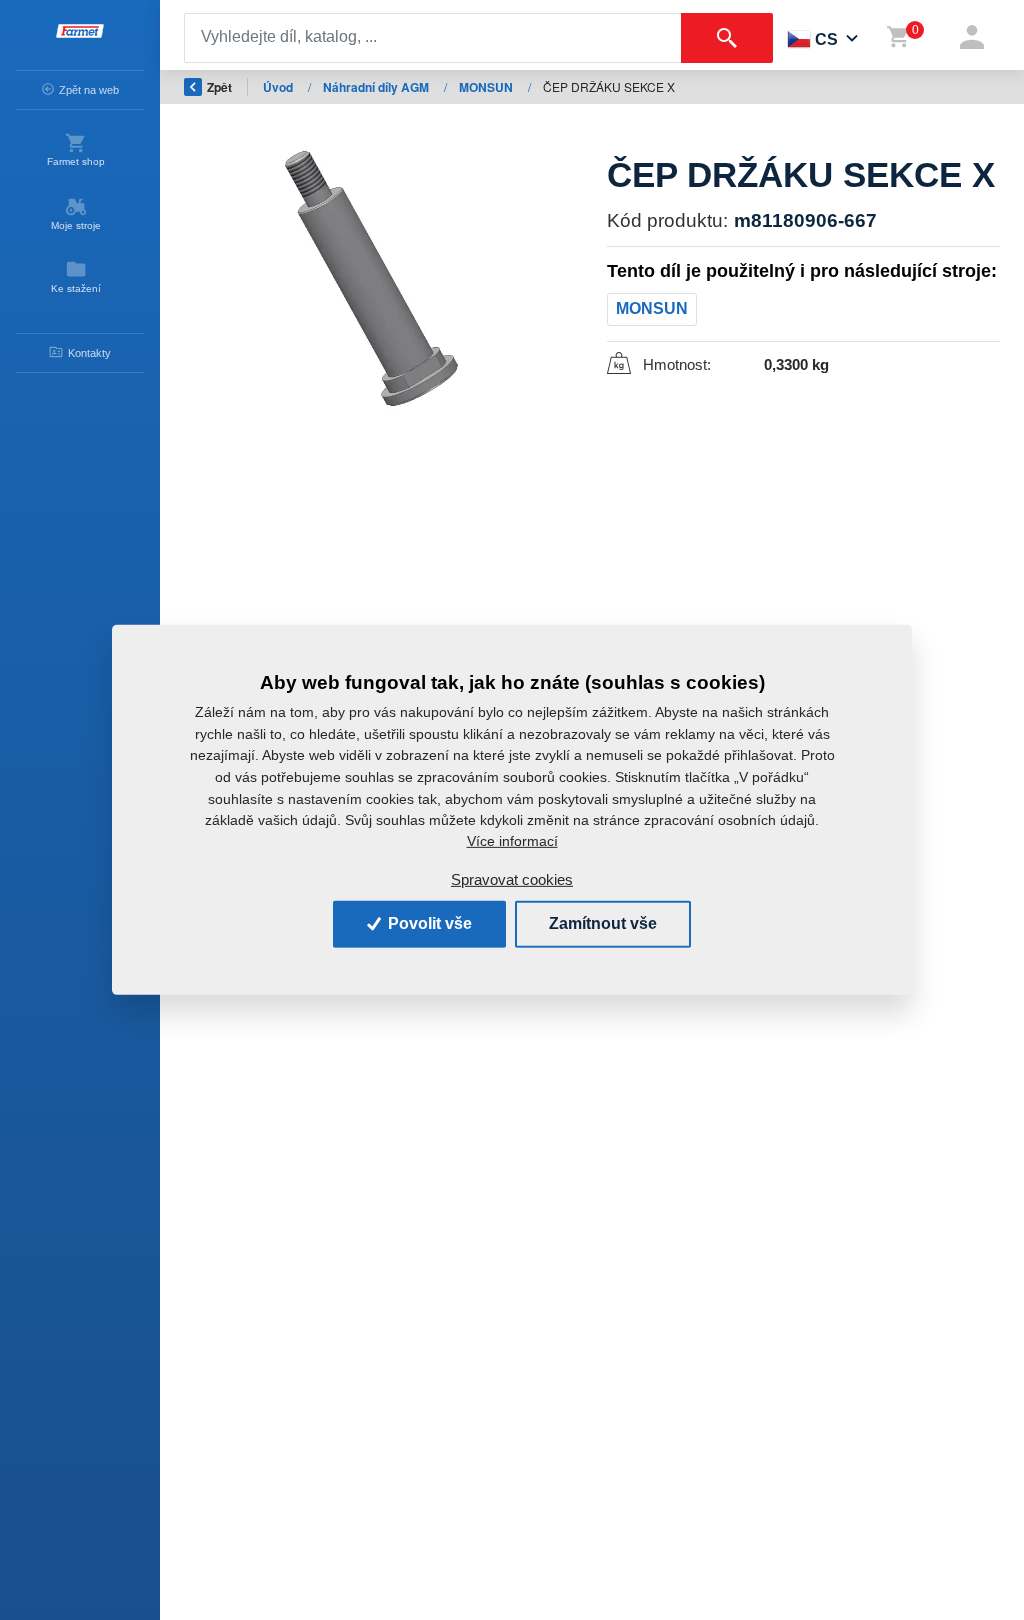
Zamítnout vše (603, 923)
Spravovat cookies (512, 879)
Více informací (512, 841)
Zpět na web (89, 90)
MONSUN (487, 87)
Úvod (279, 87)
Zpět (219, 87)
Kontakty (89, 353)
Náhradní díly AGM (377, 87)
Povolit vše (428, 923)
